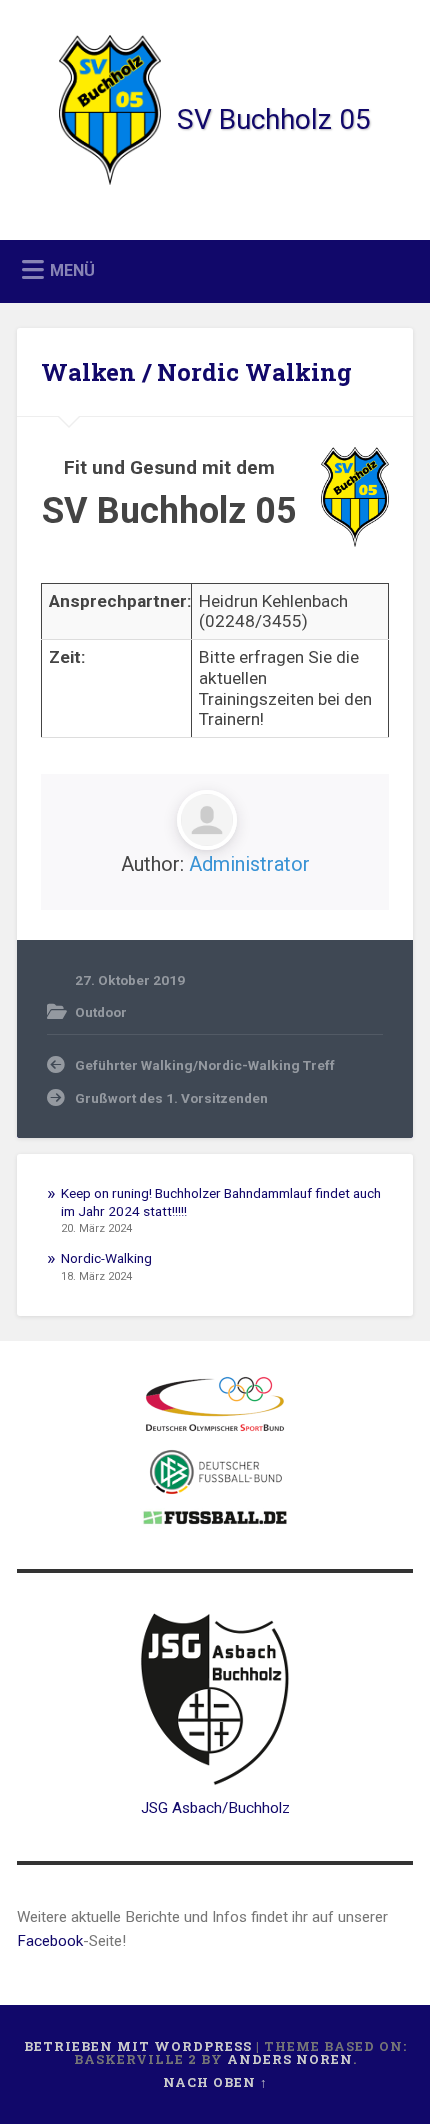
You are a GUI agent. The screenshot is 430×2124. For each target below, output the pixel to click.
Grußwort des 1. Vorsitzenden (171, 1098)
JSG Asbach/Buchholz (215, 1808)
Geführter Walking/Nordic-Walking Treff (205, 1065)
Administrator (249, 864)
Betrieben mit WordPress (138, 2046)
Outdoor (101, 1012)
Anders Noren (290, 2059)
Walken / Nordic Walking (196, 372)
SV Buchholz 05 (274, 119)
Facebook (50, 1941)
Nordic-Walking (106, 1258)
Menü (72, 270)
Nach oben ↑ (215, 2082)
